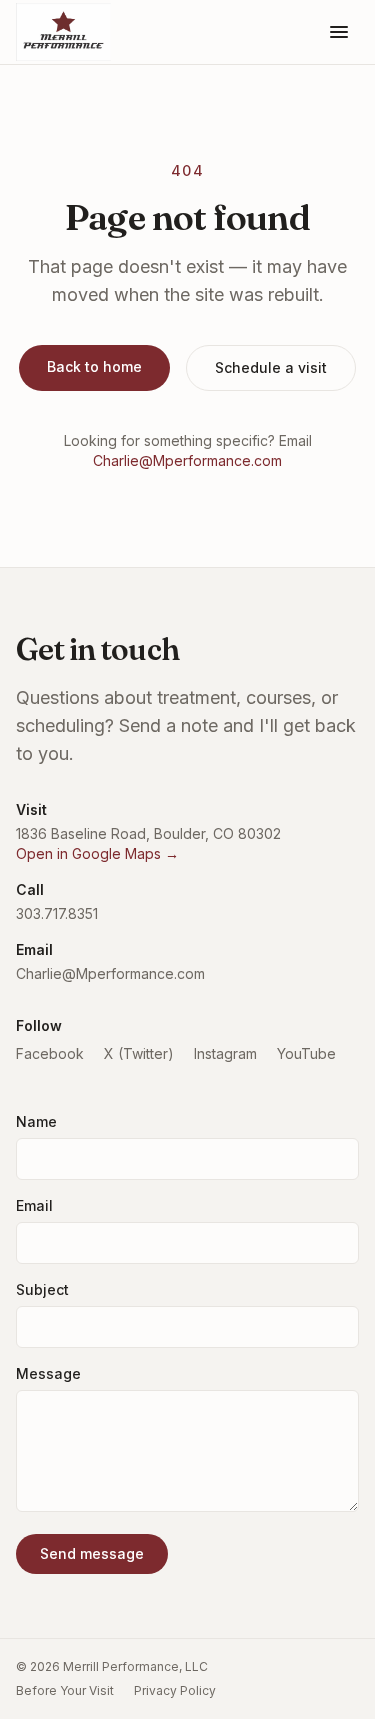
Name (36, 1121)
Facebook (50, 1053)
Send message (92, 1553)
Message (48, 1373)
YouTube (306, 1053)
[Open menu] (339, 32)
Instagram (225, 1053)
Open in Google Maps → (97, 853)
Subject (42, 1289)
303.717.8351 (57, 913)
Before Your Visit (65, 1690)
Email (34, 1205)
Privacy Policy (175, 1690)
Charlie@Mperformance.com (187, 460)
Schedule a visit (271, 367)
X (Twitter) (139, 1053)
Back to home (94, 366)
